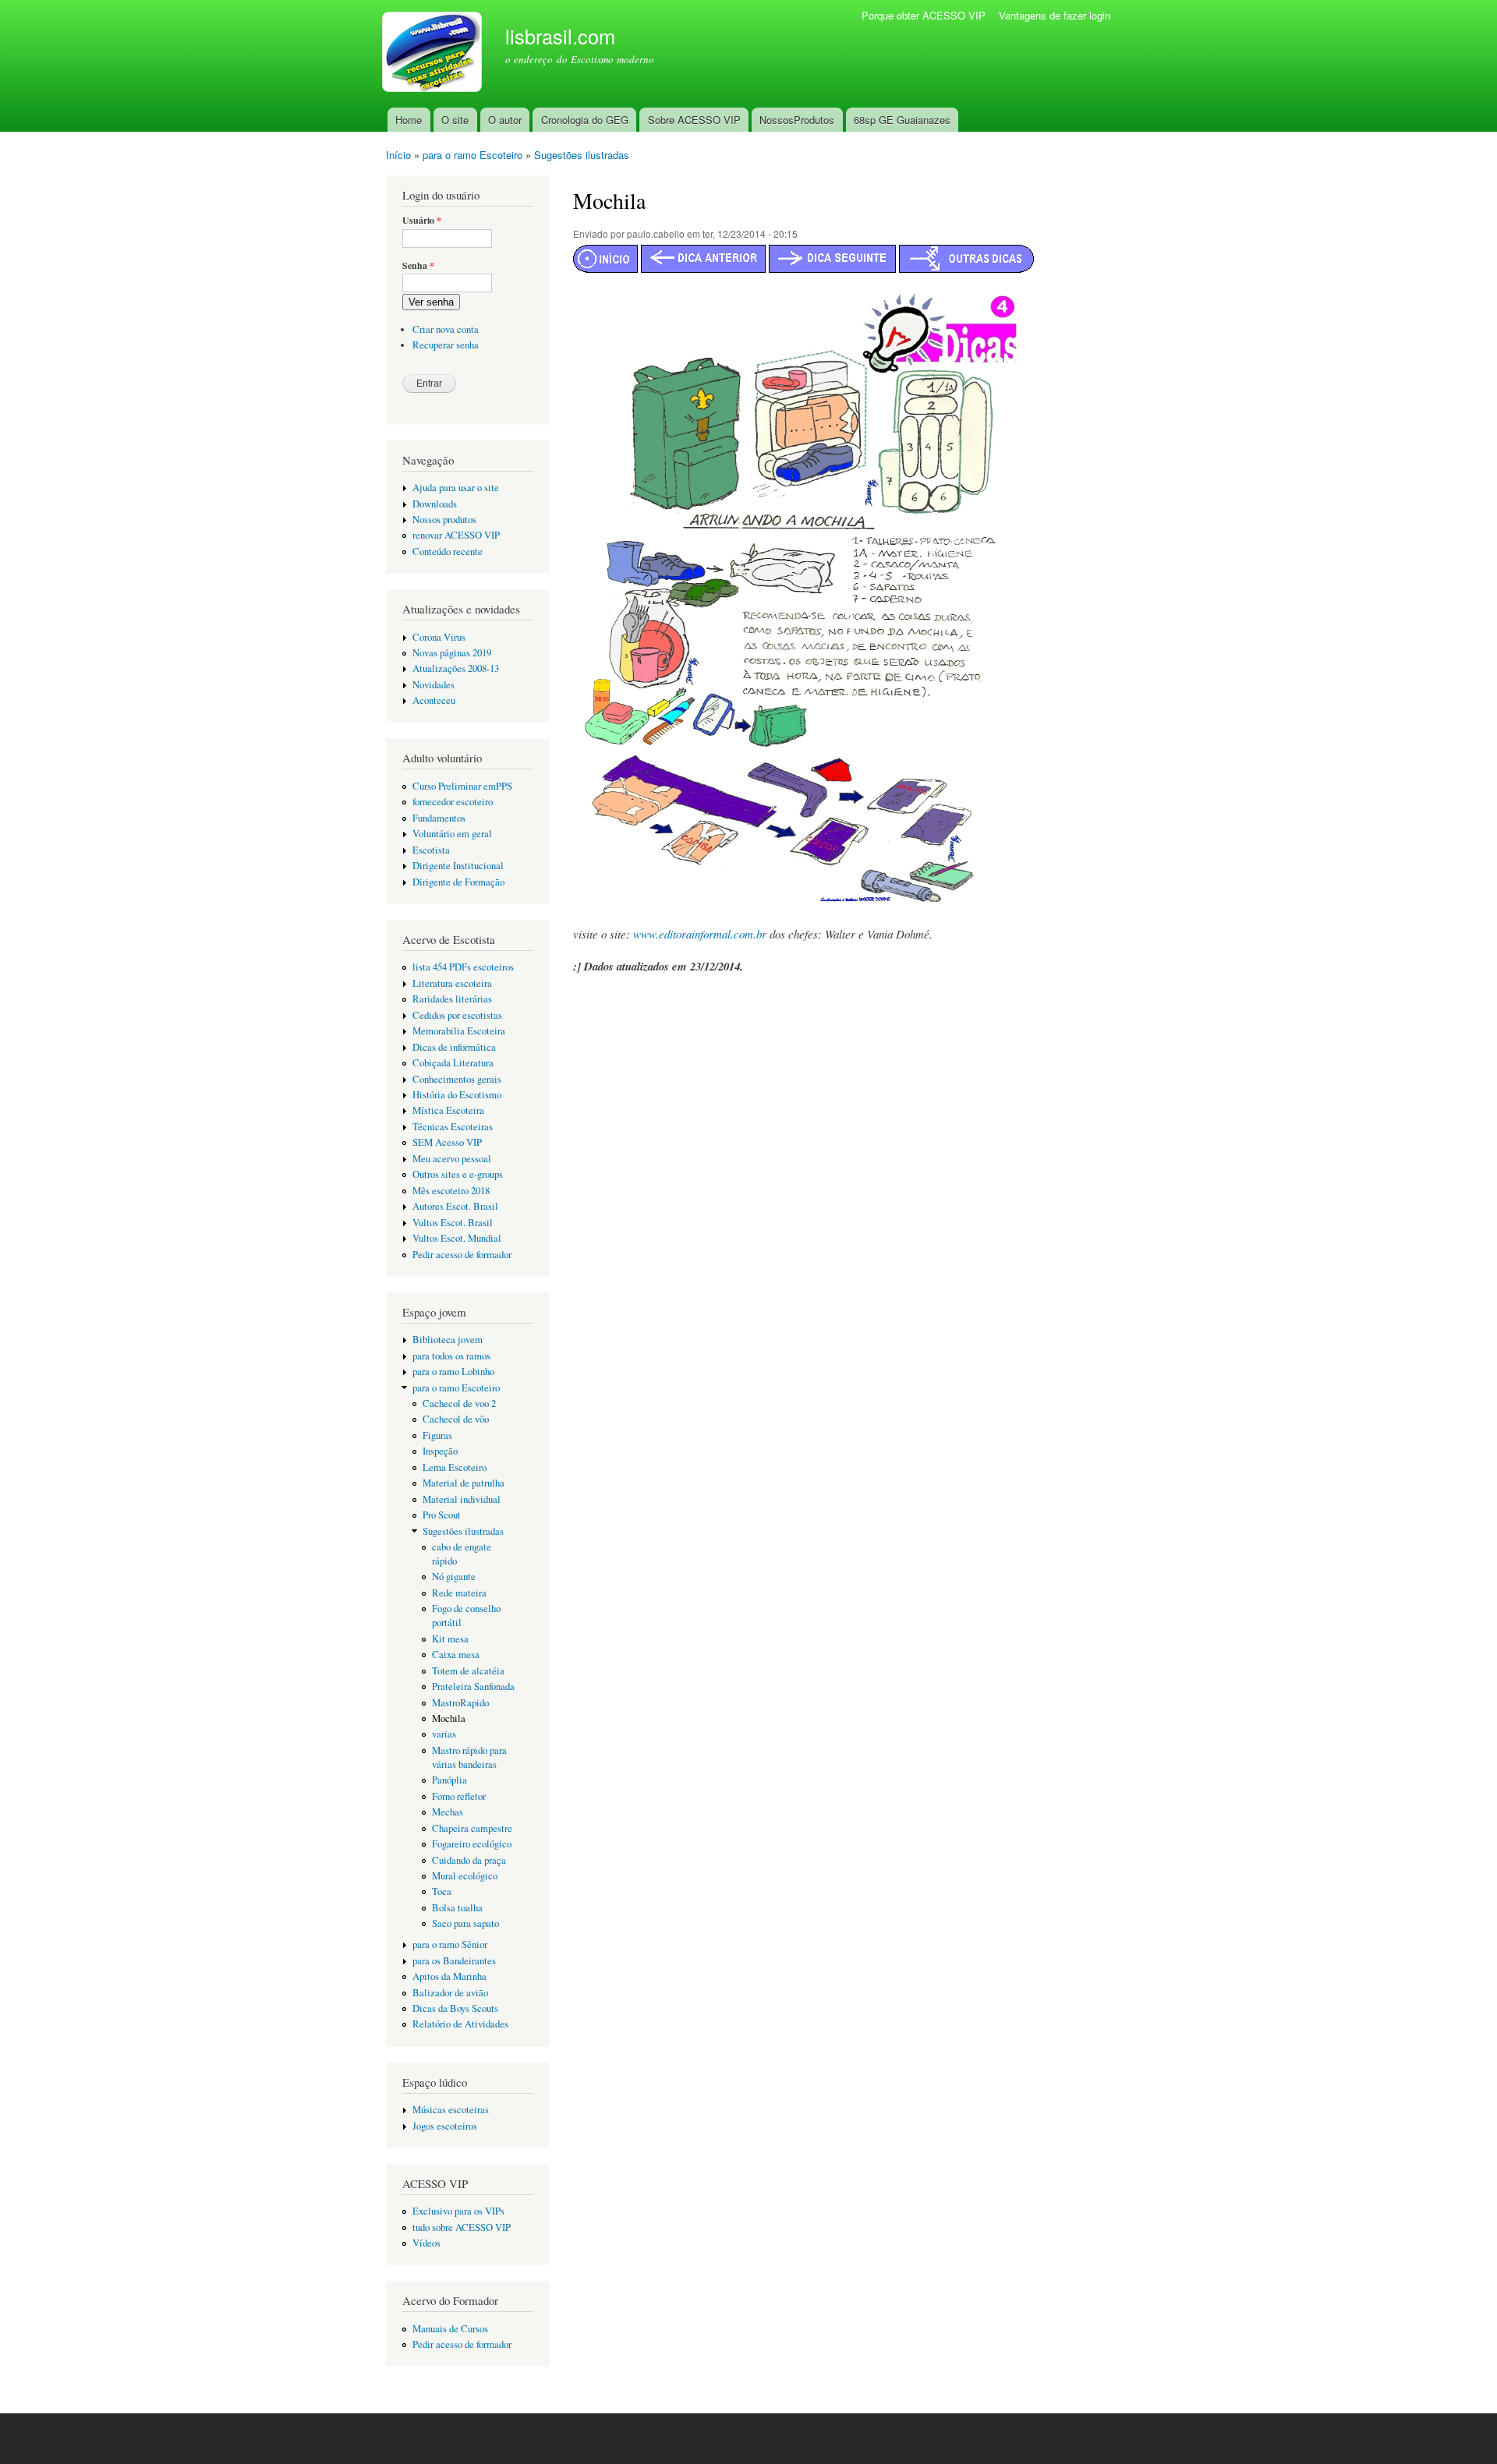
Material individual (462, 1499)
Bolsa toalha (457, 1908)
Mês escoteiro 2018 (451, 1191)
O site (455, 120)
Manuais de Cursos (450, 2329)
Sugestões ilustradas (582, 155)
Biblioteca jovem (448, 1340)
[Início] (434, 54)
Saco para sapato (465, 1923)
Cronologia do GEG (585, 120)
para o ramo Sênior (450, 1944)
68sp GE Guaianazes (902, 120)
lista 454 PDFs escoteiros (463, 967)
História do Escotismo (457, 1095)
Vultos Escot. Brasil (453, 1223)
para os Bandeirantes (454, 1961)
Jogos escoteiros (445, 2126)
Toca (442, 1891)
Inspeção (440, 1451)
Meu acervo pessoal (452, 1159)
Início (398, 155)
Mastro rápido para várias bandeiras (469, 1757)
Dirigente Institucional (458, 866)
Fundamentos (439, 818)
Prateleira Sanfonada (473, 1686)
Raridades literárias (452, 999)
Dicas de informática (454, 1047)
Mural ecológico (465, 1876)
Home (409, 120)
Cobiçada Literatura (453, 1063)
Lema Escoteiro (455, 1467)
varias (444, 1734)
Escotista (431, 850)
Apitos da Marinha (449, 1976)
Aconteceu (434, 700)
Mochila (449, 1718)
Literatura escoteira (452, 983)
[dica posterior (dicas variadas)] (832, 268)
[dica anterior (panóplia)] (703, 268)
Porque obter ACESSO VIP (924, 15)
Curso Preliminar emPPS (462, 786)
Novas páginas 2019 (452, 653)
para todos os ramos (451, 1356)
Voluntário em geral (452, 834)
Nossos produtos (444, 520)
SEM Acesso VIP (447, 1142)
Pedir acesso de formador (462, 1255)
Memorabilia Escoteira (459, 1031)
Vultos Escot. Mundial (457, 1238)
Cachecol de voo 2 (459, 1403)
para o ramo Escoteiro (472, 155)
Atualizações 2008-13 (456, 668)
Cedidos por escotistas (457, 1015)
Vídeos (426, 2243)
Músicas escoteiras (451, 2110)
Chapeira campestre (472, 1828)
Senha (418, 266)
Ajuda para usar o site (456, 488)
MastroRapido (460, 1703)
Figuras (437, 1435)
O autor (505, 120)
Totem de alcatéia (468, 1671)
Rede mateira (459, 1593)
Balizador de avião (450, 1993)
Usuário (422, 221)
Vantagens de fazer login (1055, 15)
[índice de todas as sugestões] (966, 268)
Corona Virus (439, 637)
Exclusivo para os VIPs (458, 2211)
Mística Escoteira (448, 1110)
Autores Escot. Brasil (455, 1206)
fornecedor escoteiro (453, 802)
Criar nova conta (446, 329)
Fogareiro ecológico (472, 1844)
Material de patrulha (464, 1483)
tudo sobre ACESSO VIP (462, 2227)
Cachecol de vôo (456, 1419)
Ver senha (431, 302)
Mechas (448, 1812)
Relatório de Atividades (460, 2024)
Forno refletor (459, 1796)
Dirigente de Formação (458, 882)
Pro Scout (442, 1515)
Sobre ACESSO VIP (694, 120)
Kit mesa (450, 1639)
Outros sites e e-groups (458, 1174)
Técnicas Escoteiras (453, 1127)
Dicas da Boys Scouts (455, 2008)
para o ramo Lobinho (453, 1372)
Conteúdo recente (448, 551)
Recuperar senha (446, 345)
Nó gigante (454, 1577)
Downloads (435, 504)
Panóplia (449, 1780)
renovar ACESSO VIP (456, 535)
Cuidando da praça (469, 1860)
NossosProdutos (797, 120)
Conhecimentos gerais (457, 1079)
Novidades (434, 685)
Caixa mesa (456, 1654)
